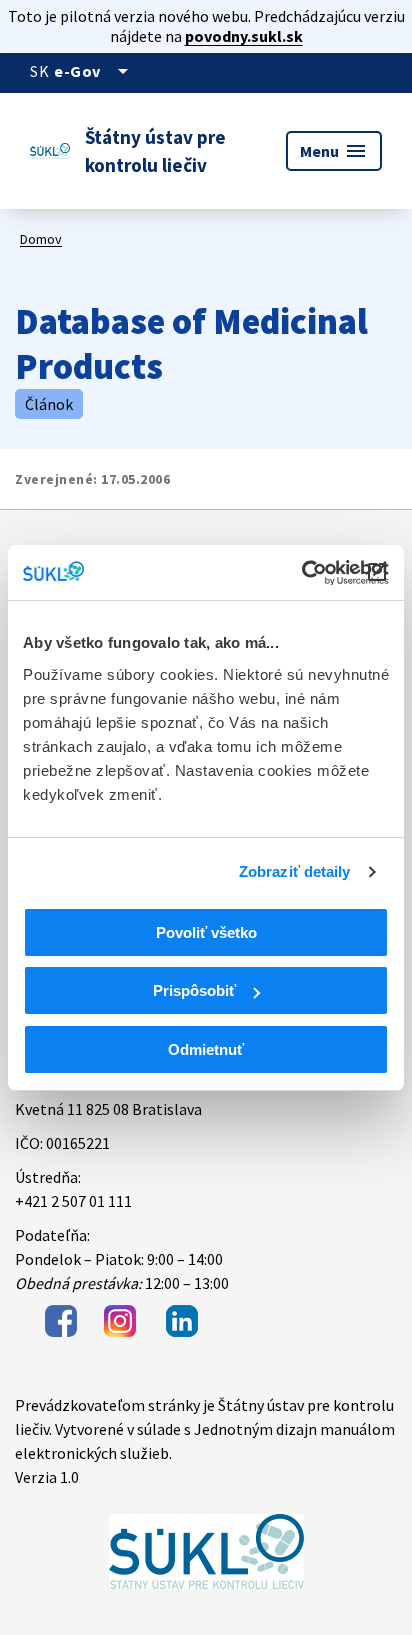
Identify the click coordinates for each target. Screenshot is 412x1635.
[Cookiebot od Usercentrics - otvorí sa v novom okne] (301, 573)
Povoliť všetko (206, 932)
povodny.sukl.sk (244, 36)
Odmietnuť (206, 1049)
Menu (334, 151)
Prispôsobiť (194, 990)
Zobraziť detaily (295, 871)
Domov (41, 239)
